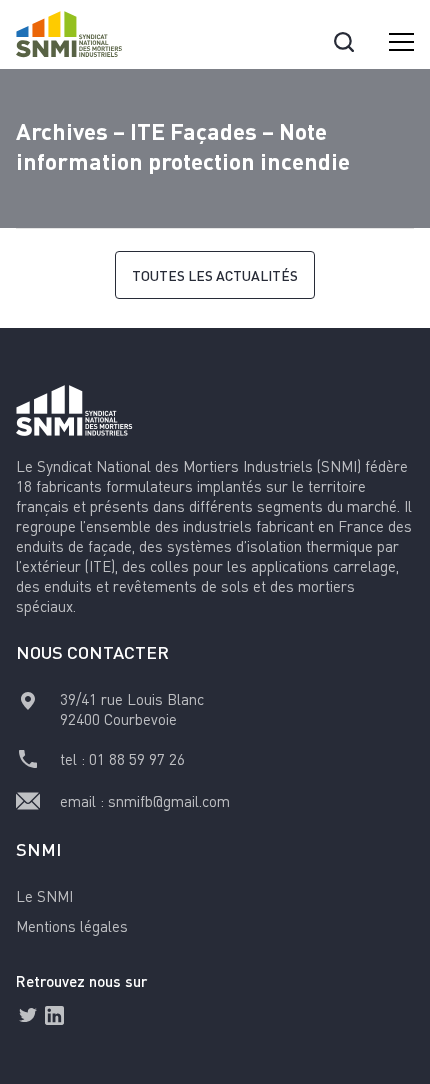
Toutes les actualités (215, 275)
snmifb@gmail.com (169, 801)
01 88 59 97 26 (137, 759)
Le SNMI (44, 896)
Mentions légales (72, 926)
